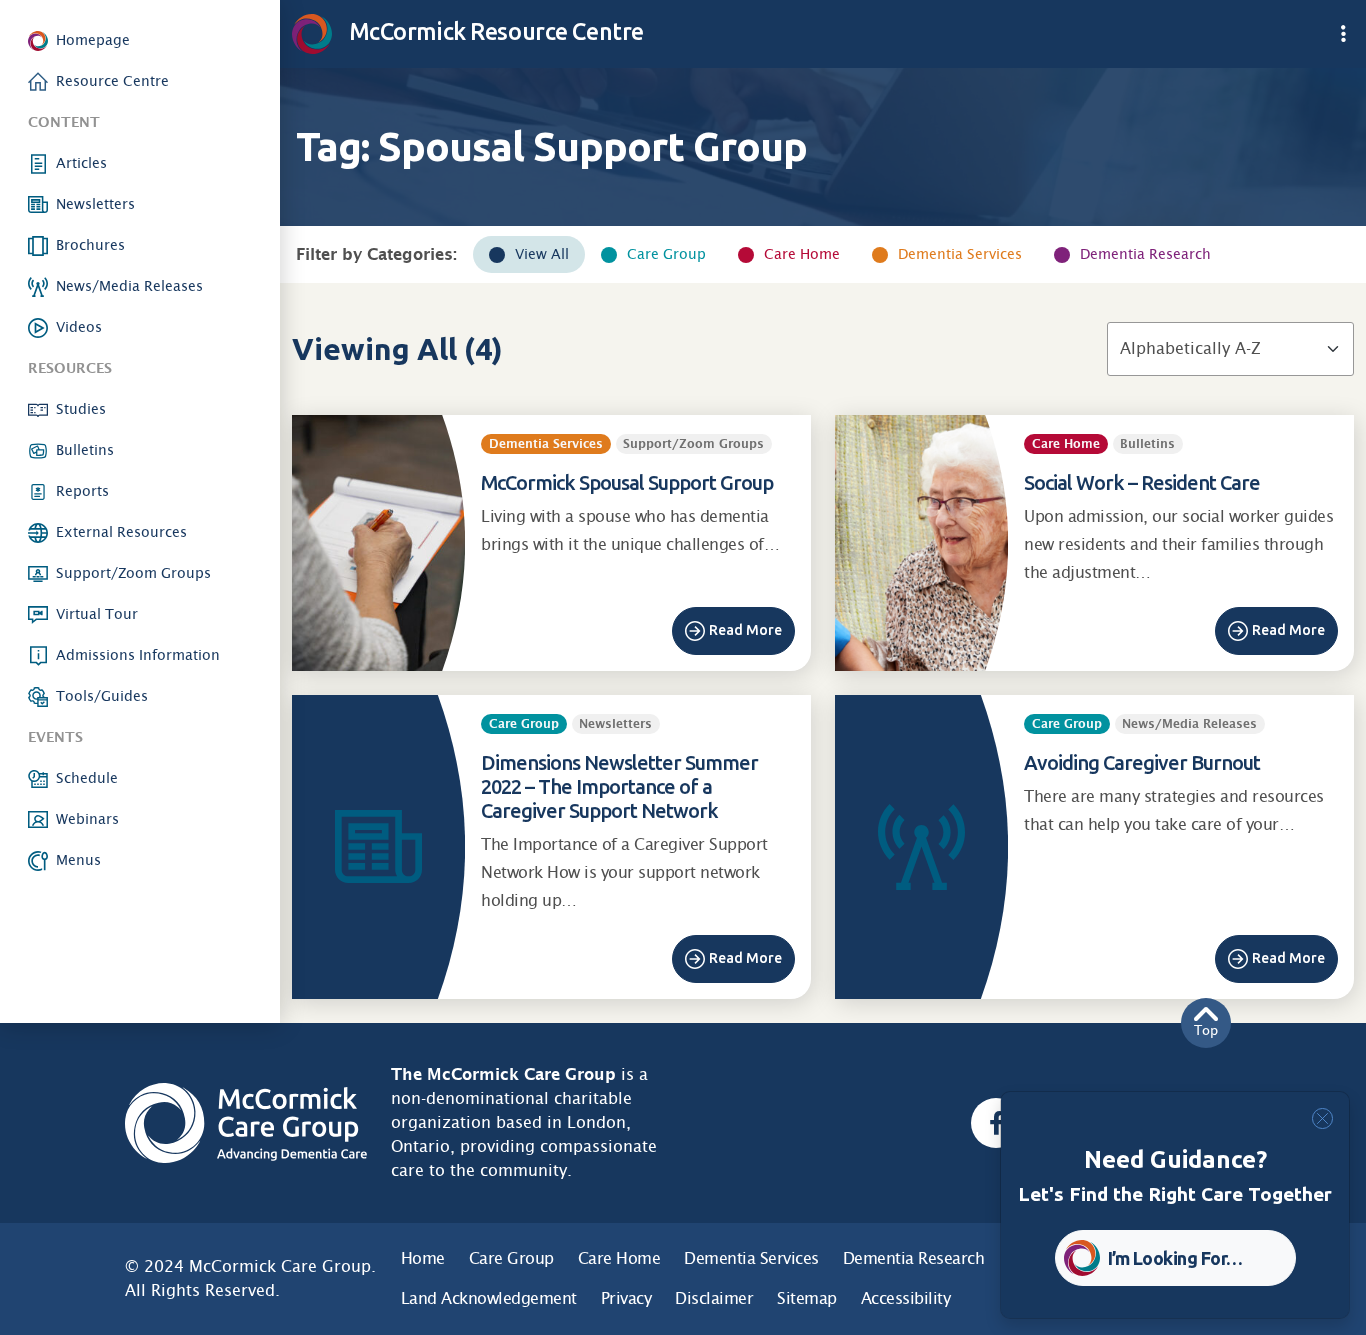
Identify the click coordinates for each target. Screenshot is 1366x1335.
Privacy (626, 1298)
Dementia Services (960, 254)
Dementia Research (1145, 254)
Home (423, 1258)
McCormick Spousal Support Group (627, 482)
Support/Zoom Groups (133, 573)
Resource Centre (112, 81)
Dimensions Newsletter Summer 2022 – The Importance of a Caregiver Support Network (619, 786)
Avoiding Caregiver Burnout (1142, 762)
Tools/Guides (102, 696)
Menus (78, 860)
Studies (81, 409)
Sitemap (807, 1298)
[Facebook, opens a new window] (996, 1123)
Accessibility (906, 1298)
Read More (745, 630)
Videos (79, 327)
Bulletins (85, 450)
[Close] (1322, 1118)
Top (1206, 1030)
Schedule (87, 778)
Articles (81, 163)
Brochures (90, 245)
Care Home (802, 254)
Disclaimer (714, 1298)
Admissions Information (138, 655)
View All (542, 254)
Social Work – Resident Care (1142, 482)
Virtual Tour (97, 614)
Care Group (666, 254)
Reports (82, 491)
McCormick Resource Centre (494, 31)
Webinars (87, 819)
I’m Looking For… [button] (1175, 1258)
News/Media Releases (129, 286)
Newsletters (95, 204)
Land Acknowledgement (489, 1298)
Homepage (93, 40)
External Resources (121, 532)
